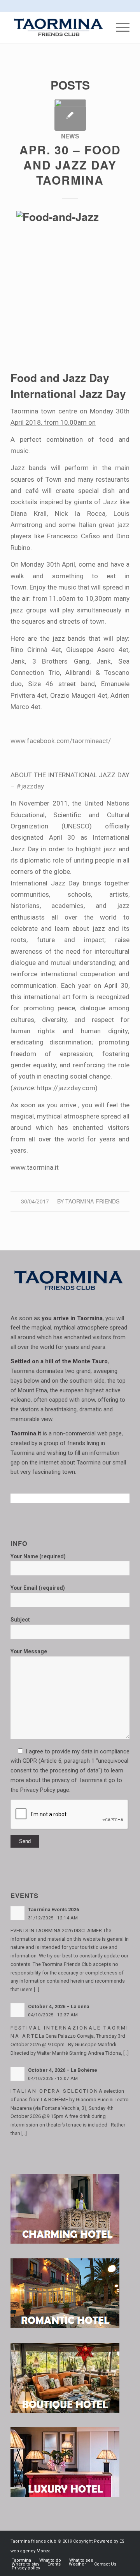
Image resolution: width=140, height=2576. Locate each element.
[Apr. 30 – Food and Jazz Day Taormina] (70, 115)
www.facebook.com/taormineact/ (61, 741)
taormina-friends (92, 1201)
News (70, 136)
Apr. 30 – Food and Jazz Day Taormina (70, 165)
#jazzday (30, 786)
